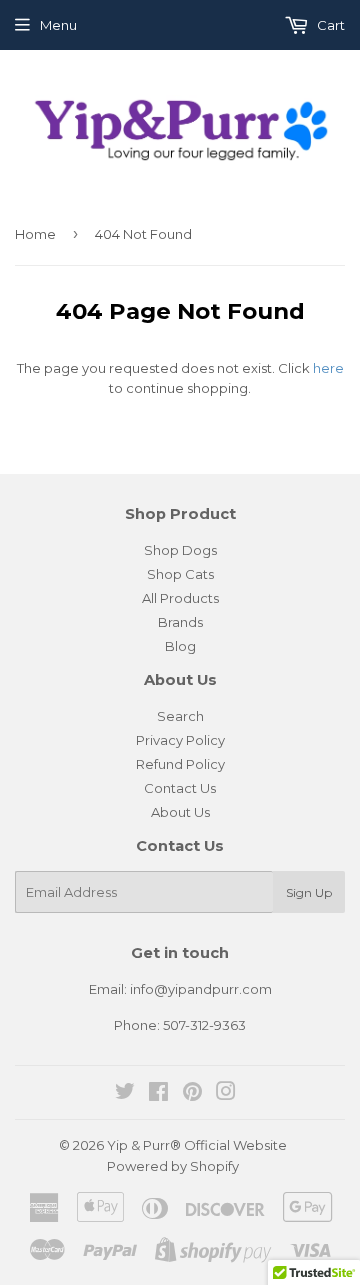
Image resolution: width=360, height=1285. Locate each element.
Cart (329, 25)
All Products (180, 598)
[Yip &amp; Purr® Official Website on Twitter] (125, 1094)
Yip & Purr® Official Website (197, 1145)
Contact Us (180, 788)
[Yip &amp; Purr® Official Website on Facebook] (158, 1094)
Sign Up (309, 892)
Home (35, 234)
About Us (180, 812)
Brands (180, 622)
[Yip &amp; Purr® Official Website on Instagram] (226, 1094)
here (328, 368)
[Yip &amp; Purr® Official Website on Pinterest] (192, 1094)
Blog (180, 646)
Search (180, 716)
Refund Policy (180, 764)
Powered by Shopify (173, 1166)
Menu (58, 25)
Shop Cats (180, 574)
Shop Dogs (180, 550)
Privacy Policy (180, 740)
